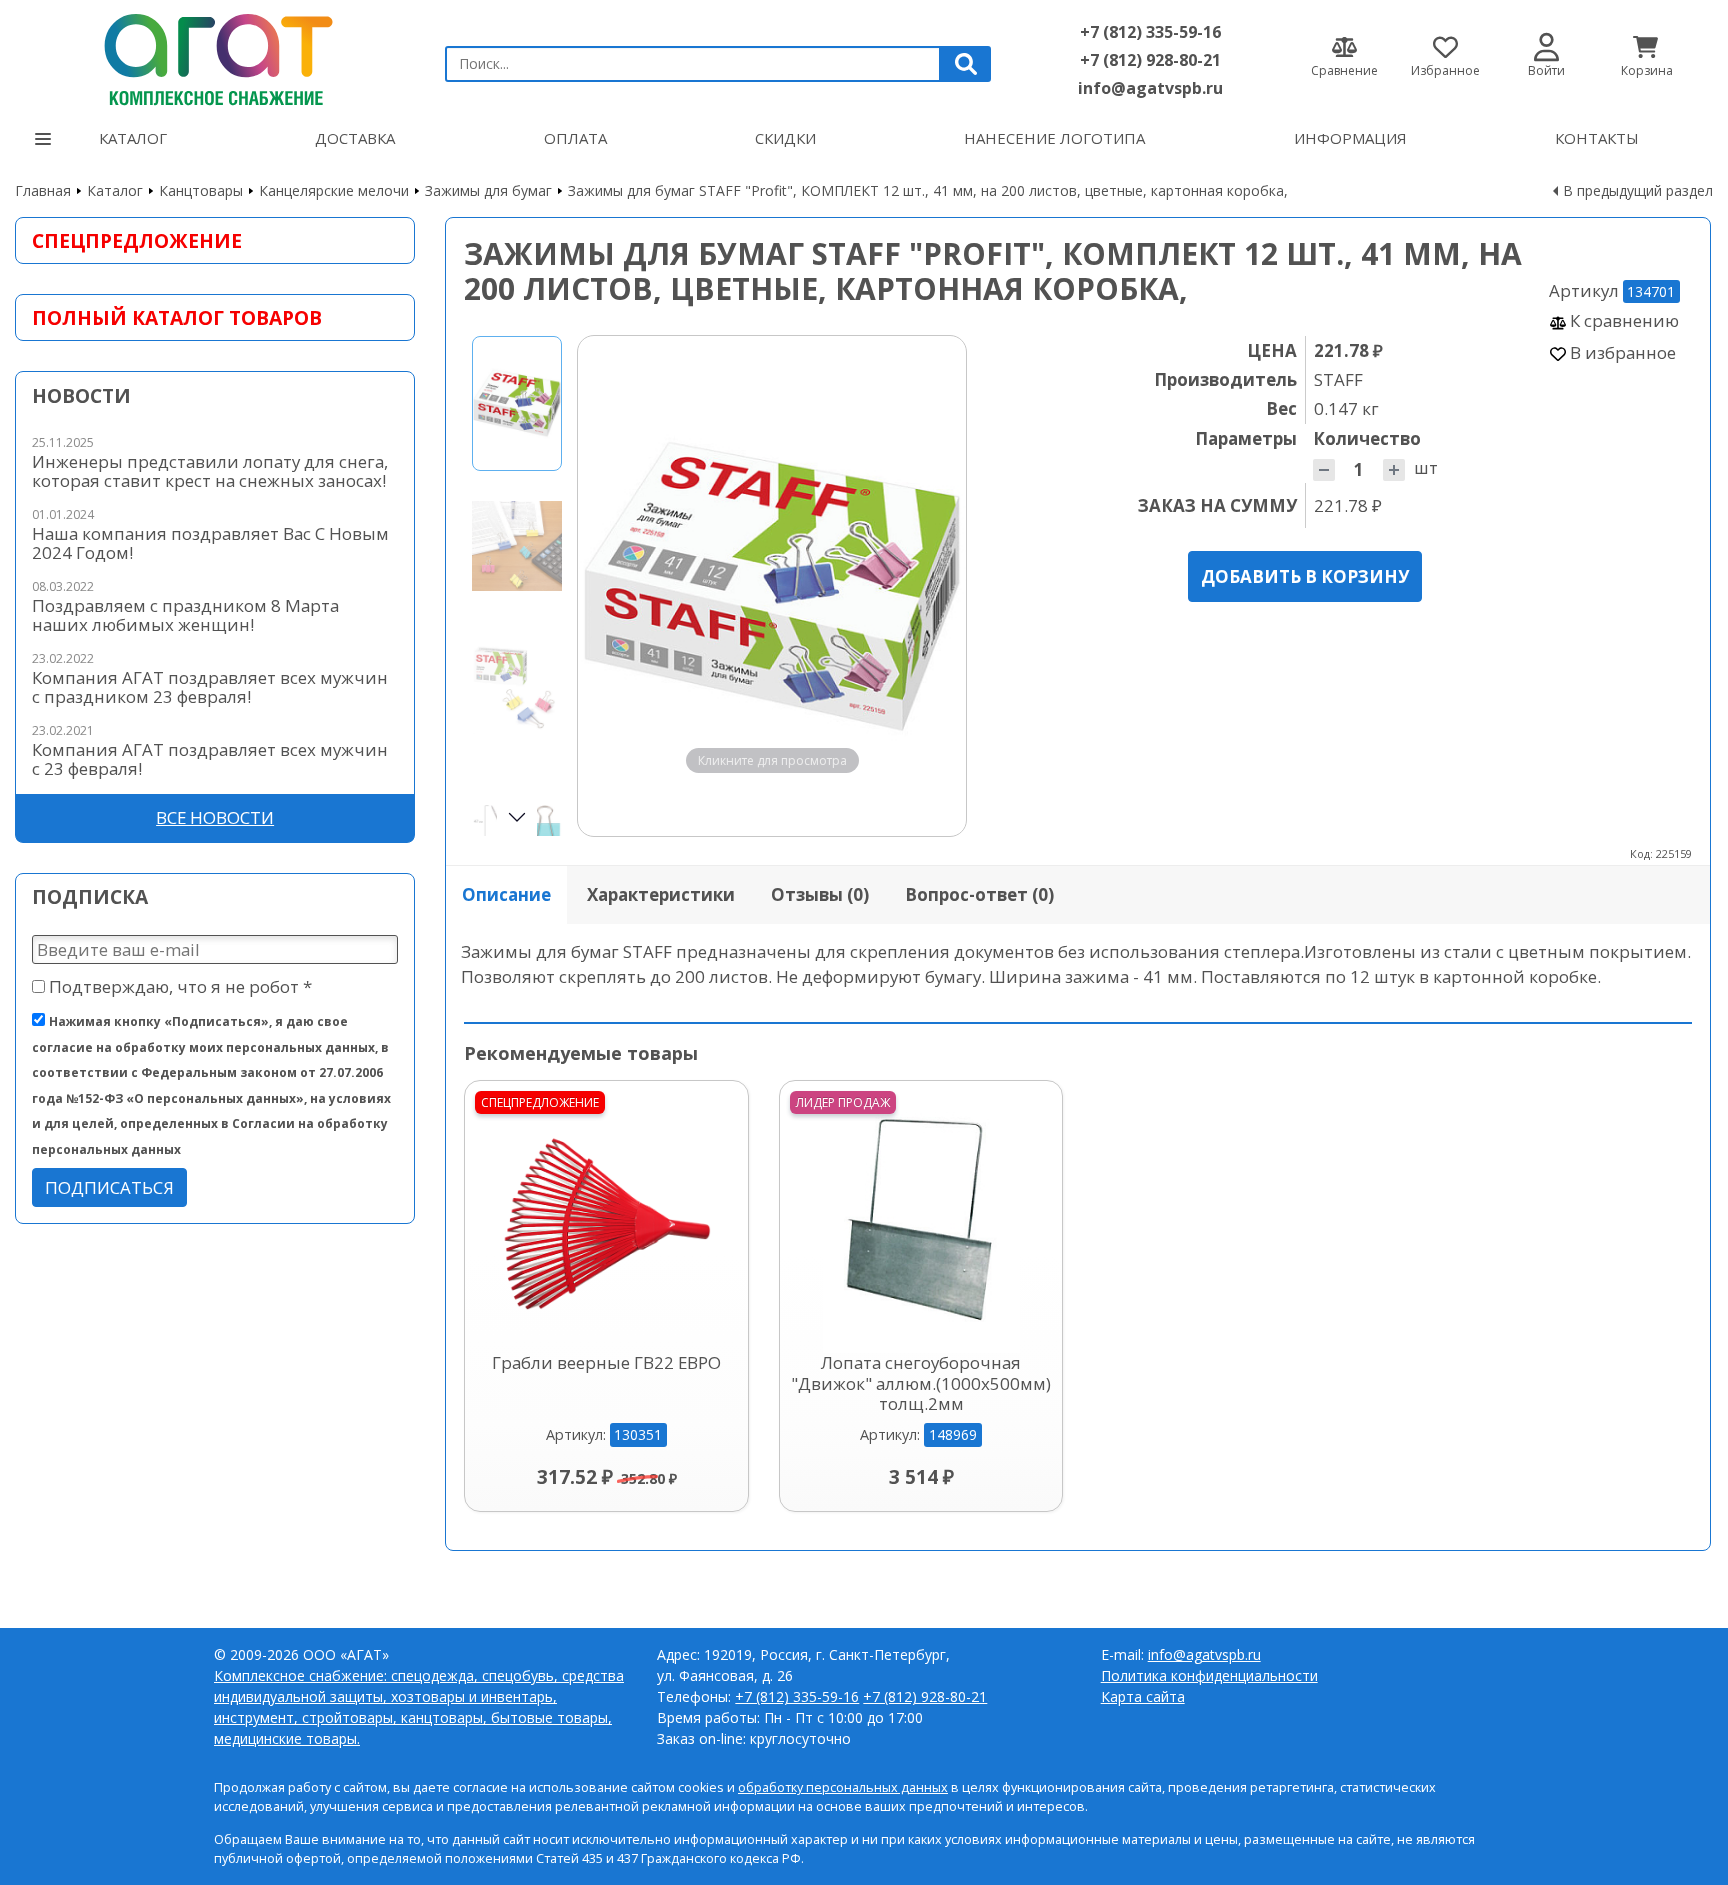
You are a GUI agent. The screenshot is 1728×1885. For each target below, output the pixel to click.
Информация (1350, 138)
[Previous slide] (612, 586)
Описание (506, 894)
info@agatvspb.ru (1150, 88)
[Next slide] (932, 586)
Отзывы (820, 894)
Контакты (1597, 138)
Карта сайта (1143, 1696)
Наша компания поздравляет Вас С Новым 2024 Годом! (210, 543)
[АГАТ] (215, 55)
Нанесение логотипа (1054, 138)
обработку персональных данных (843, 1787)
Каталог (133, 138)
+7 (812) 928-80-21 (1150, 60)
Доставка (355, 138)
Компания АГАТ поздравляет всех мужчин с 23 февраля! (210, 759)
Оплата (575, 138)
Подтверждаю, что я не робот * (178, 986)
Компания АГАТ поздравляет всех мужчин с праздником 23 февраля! (210, 687)
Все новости (215, 817)
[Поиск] (966, 64)
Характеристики (661, 894)
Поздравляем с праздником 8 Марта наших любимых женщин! (185, 615)
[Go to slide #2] (517, 546)
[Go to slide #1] (517, 403)
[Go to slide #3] (517, 689)
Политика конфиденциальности (1209, 1675)
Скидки (785, 138)
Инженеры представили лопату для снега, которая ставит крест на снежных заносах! (210, 471)
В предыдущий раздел (1638, 190)
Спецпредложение (137, 240)
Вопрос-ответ (979, 894)
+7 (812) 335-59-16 (1150, 32)
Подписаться (109, 1187)
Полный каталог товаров (177, 317)
